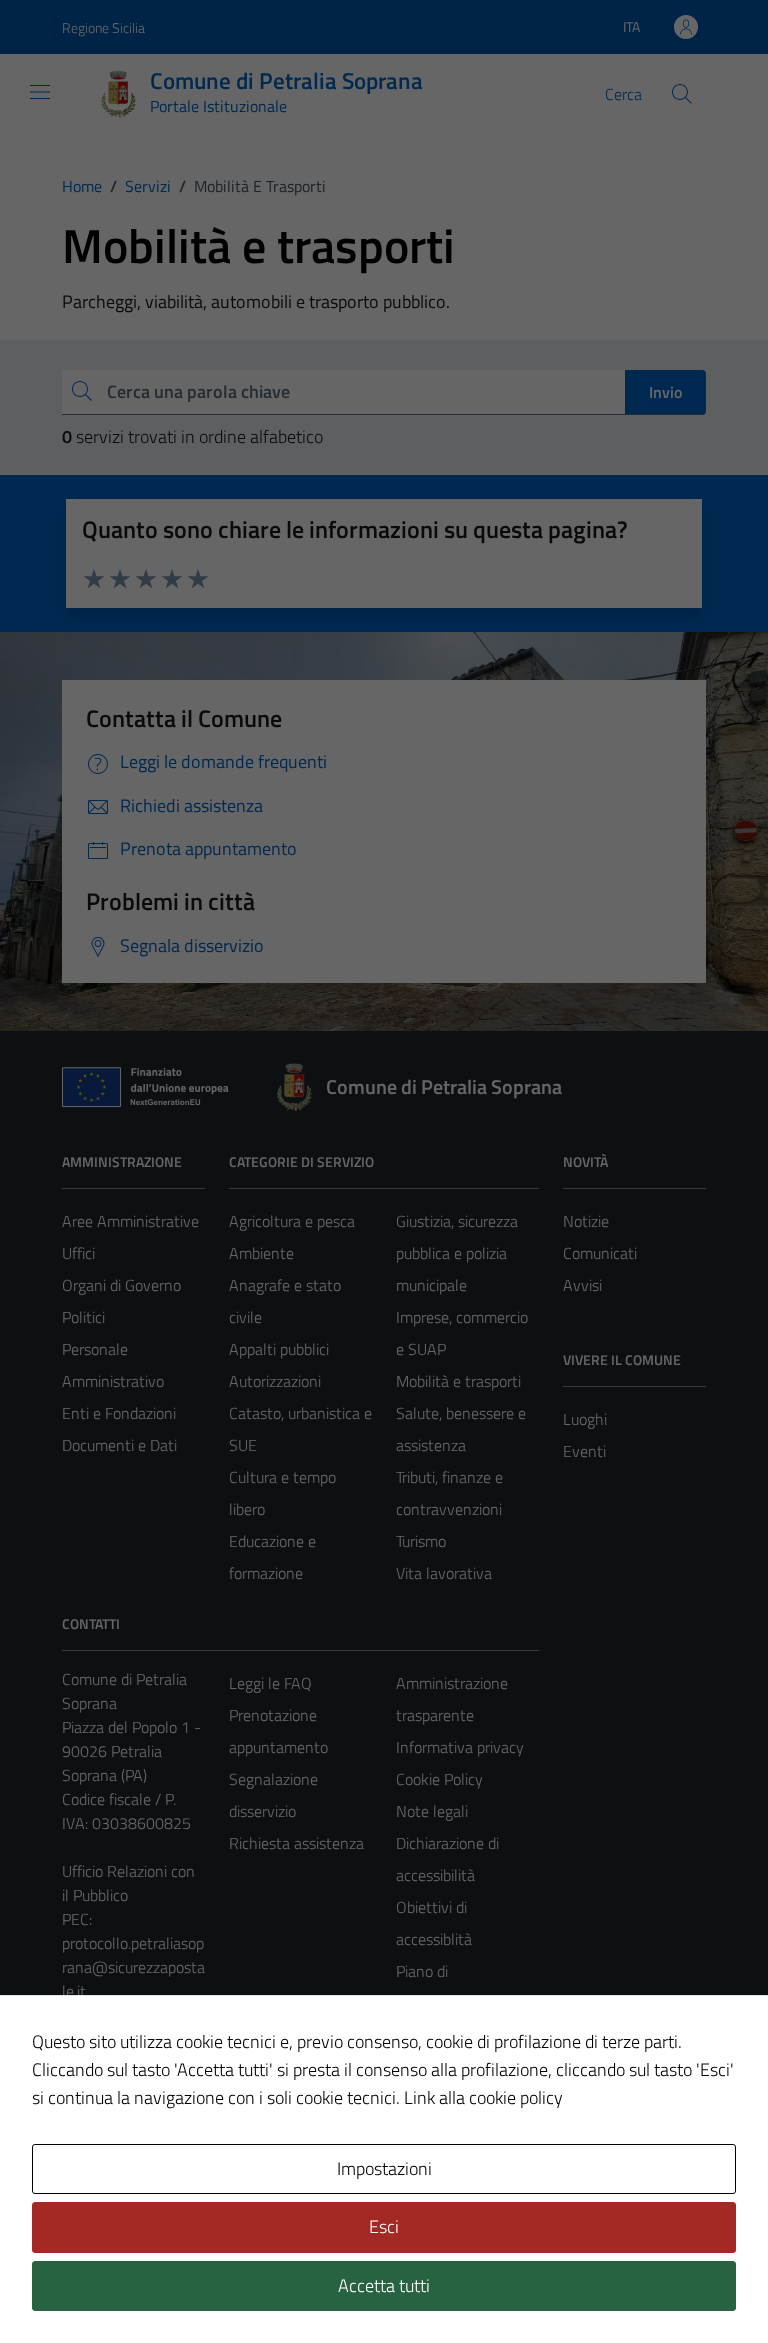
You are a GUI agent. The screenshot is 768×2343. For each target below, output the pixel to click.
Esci (384, 2226)
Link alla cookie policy (483, 2097)
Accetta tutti (384, 2285)
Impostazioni (384, 2168)
